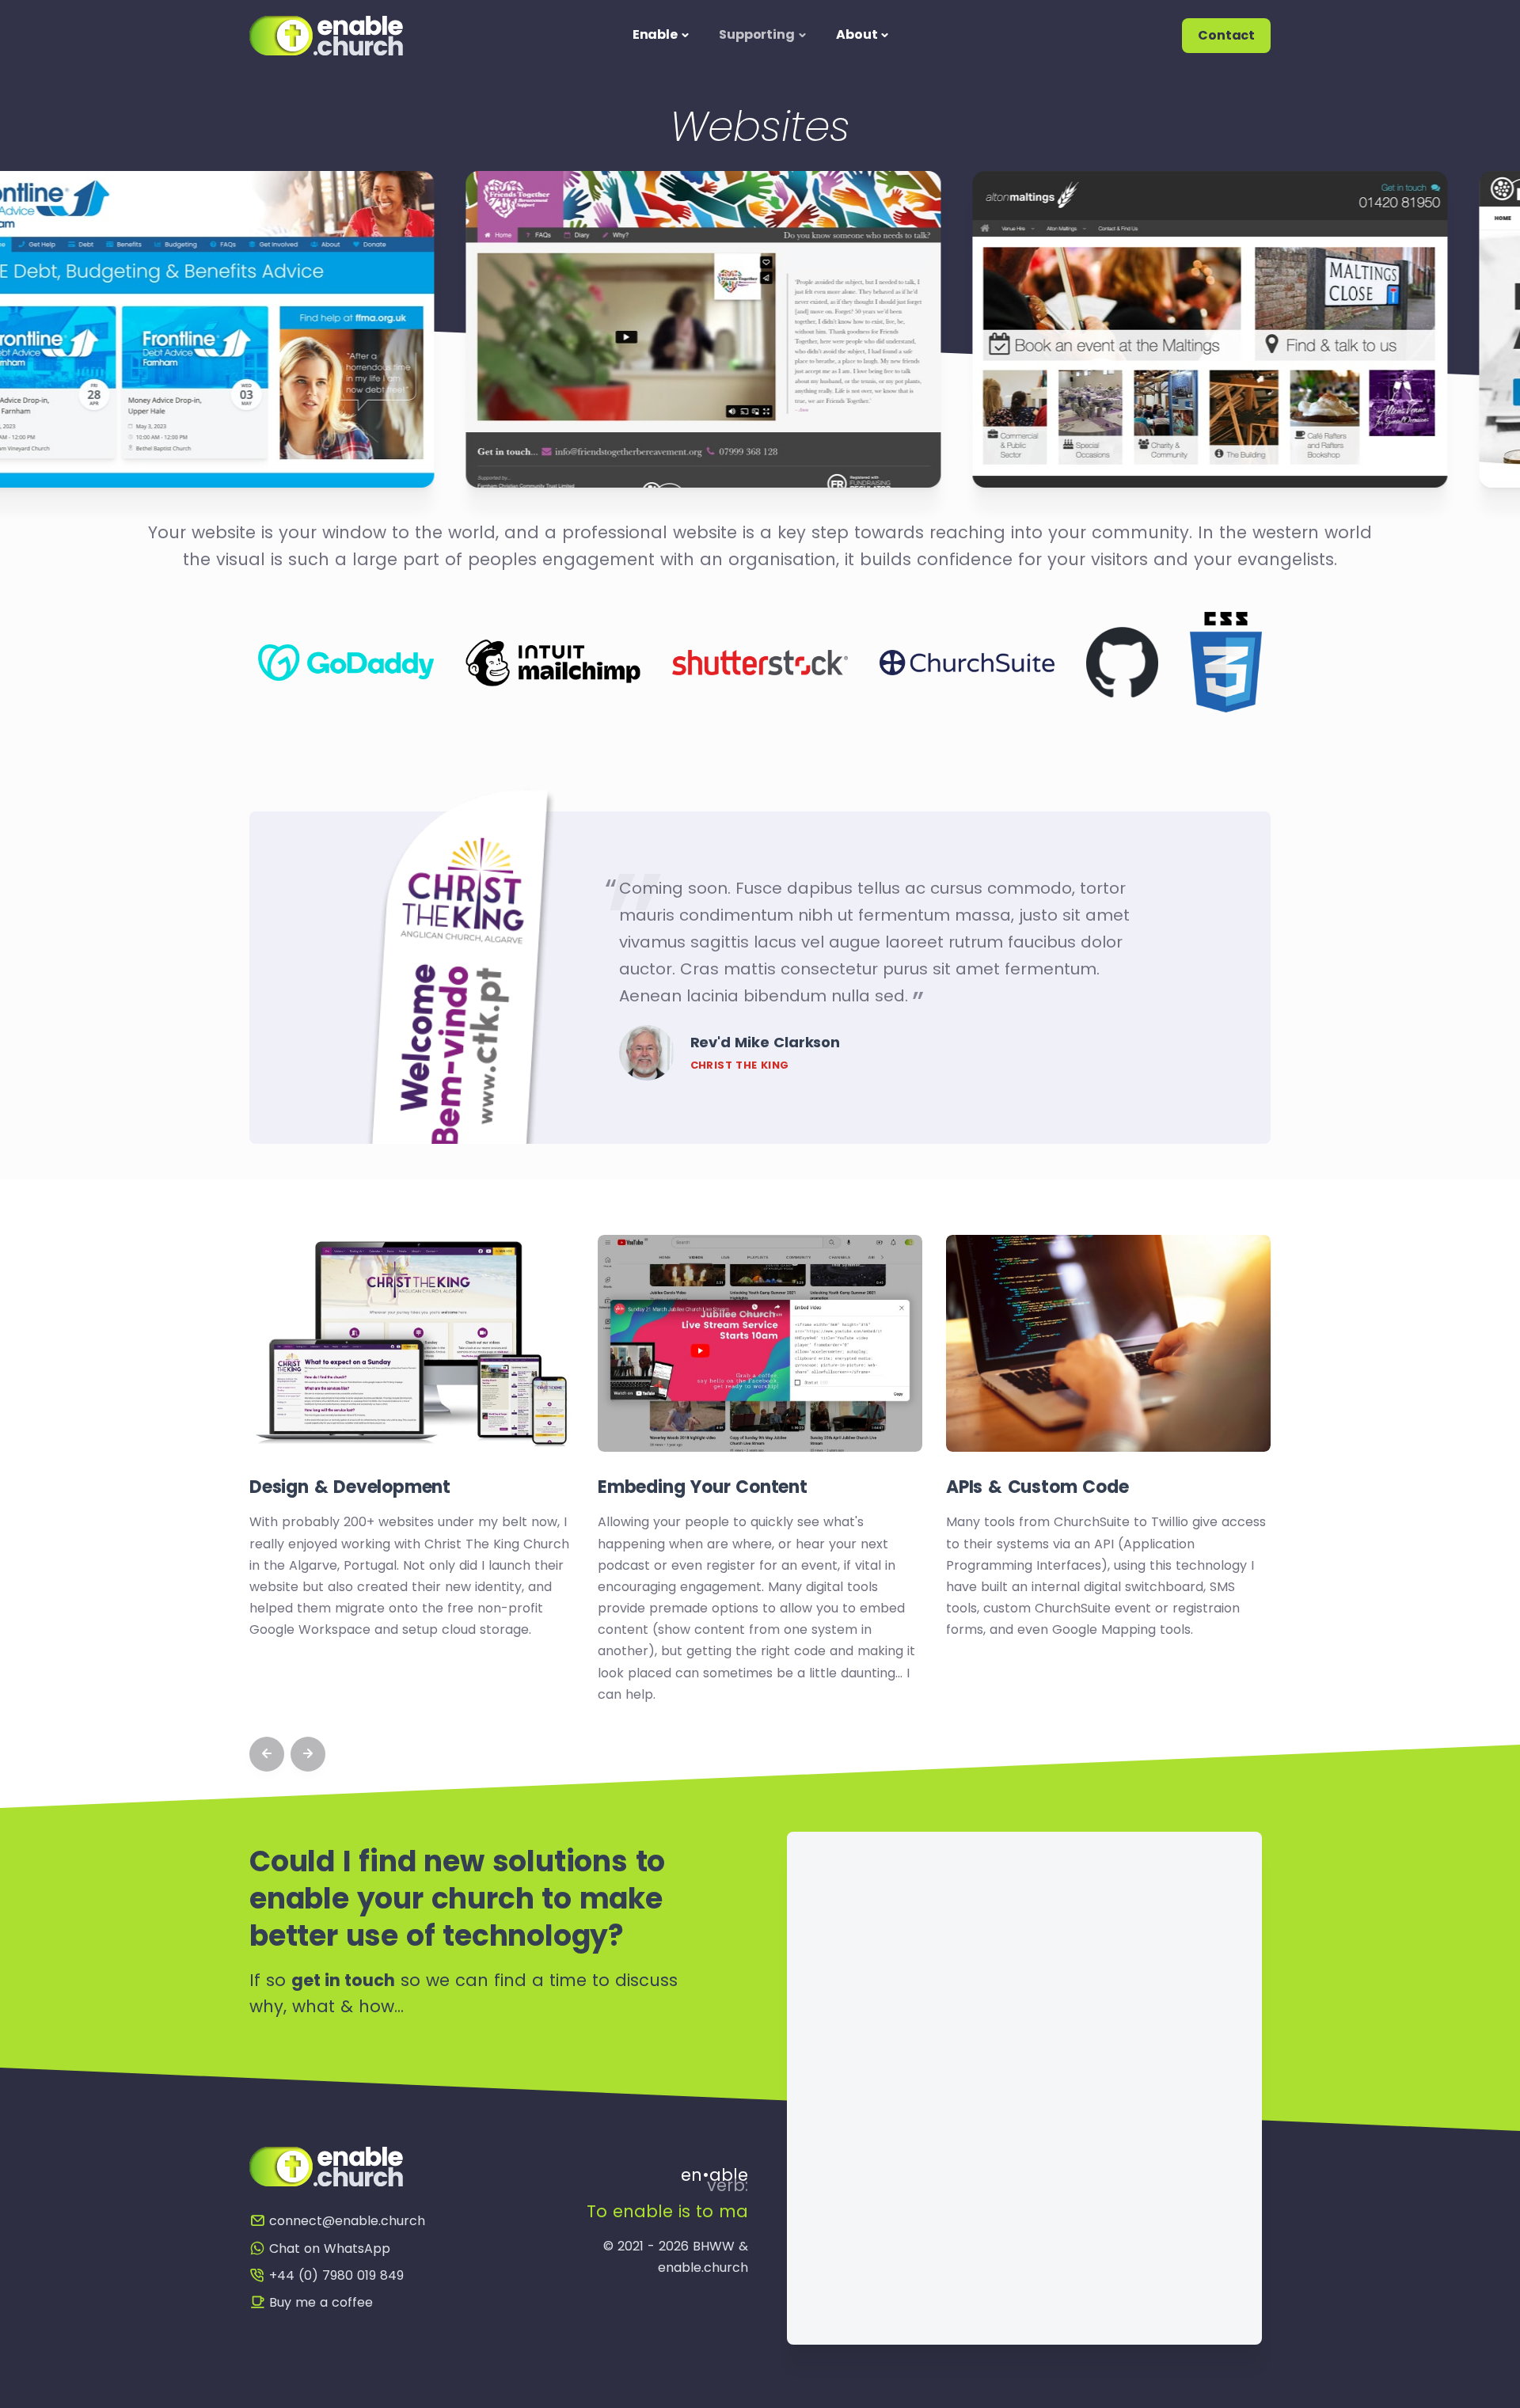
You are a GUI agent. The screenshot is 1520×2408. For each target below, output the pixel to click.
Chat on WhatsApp (330, 2248)
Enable (655, 34)
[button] (267, 1754)
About (857, 34)
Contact (1226, 35)
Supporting (756, 34)
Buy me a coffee (321, 2302)
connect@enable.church (347, 2221)
